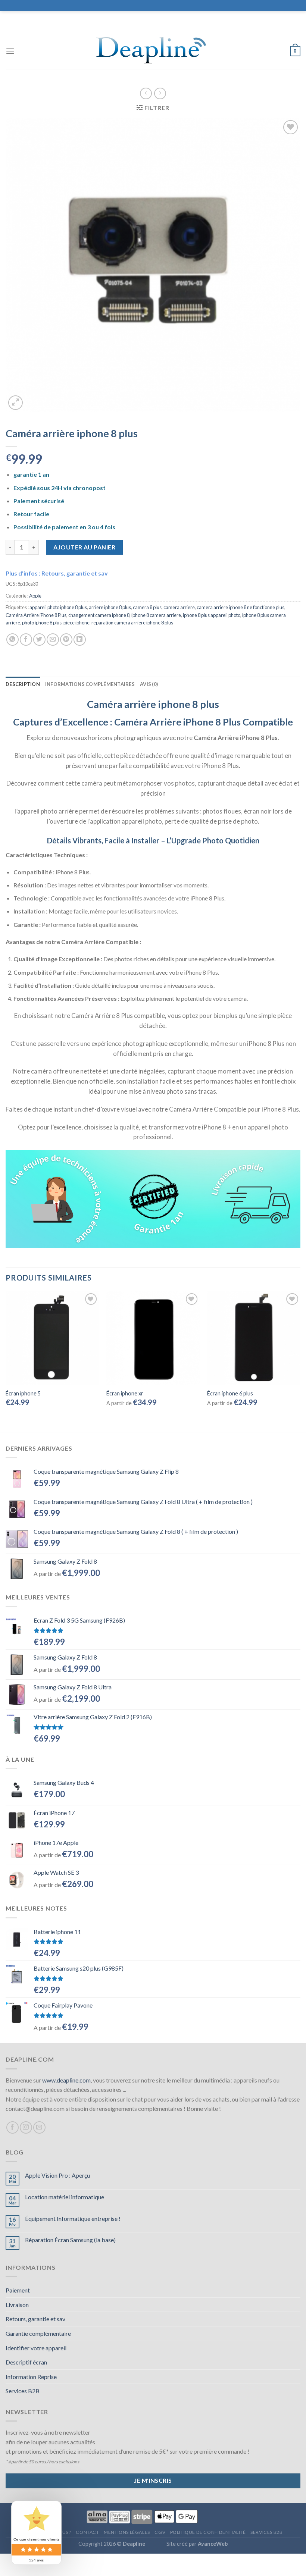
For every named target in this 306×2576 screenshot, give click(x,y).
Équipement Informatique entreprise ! (73, 2218)
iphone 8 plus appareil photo (212, 615)
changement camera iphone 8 (99, 615)
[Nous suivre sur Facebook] (13, 2127)
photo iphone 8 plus (42, 623)
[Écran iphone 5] (52, 1338)
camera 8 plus (147, 607)
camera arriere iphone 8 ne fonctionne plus (241, 607)
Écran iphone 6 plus (230, 1393)
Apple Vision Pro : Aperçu (57, 2175)
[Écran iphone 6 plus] (254, 1338)
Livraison (17, 2305)
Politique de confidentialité (208, 2532)
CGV (160, 2532)
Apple (35, 596)
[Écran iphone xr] (153, 1338)
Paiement (18, 2290)
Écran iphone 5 (23, 1393)
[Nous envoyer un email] (39, 2127)
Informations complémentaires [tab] (90, 684)
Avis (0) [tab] (149, 684)
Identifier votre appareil (36, 2348)
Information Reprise (31, 2377)
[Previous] (6, 1355)
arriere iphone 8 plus (110, 607)
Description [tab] (23, 684)
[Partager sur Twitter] (39, 640)
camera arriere (179, 607)
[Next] (300, 1355)
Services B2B (23, 2391)
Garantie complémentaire (38, 2333)
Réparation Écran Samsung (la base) (70, 2240)
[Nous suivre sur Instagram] (26, 2127)
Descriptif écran (26, 2362)
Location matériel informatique (65, 2197)
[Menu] (10, 51)
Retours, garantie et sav (35, 2319)
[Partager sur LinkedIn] (80, 640)
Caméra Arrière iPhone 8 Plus (36, 615)
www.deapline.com (66, 2080)
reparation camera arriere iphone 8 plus (132, 623)
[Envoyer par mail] (53, 640)
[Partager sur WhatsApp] (13, 640)
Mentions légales (127, 2532)
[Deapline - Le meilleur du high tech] (153, 51)
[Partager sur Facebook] (26, 640)
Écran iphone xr (125, 1393)
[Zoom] (15, 403)
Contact (87, 2532)
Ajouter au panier (84, 547)
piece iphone (76, 623)
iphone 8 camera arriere (156, 615)
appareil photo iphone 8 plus (58, 607)
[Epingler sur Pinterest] (66, 640)
